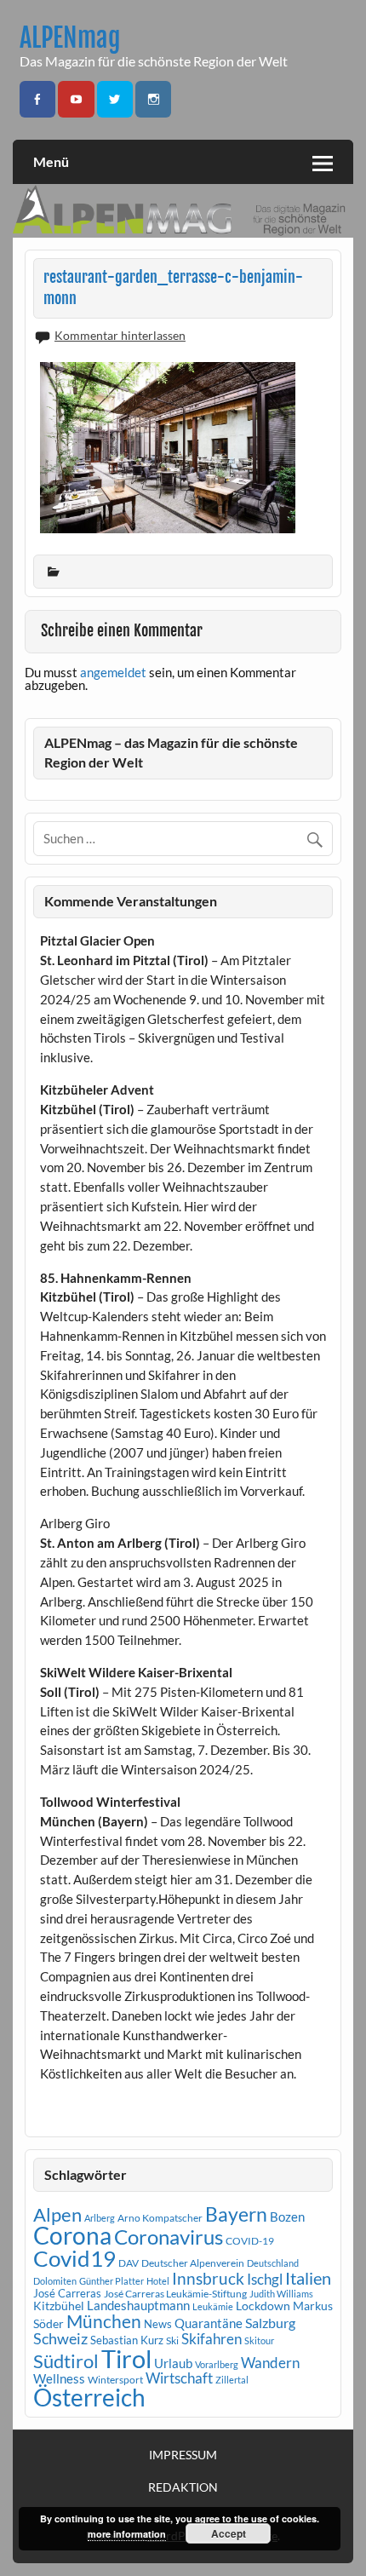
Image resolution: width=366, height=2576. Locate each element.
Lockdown (263, 2306)
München (104, 2321)
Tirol (126, 2358)
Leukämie (213, 2306)
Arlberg (100, 2218)
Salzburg (270, 2323)
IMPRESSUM (183, 2455)
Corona (72, 2236)
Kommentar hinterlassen (120, 335)
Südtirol (66, 2361)
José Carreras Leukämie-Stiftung (175, 2294)
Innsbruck (208, 2278)
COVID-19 (250, 2241)
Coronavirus (169, 2237)
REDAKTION (183, 2487)
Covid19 (74, 2258)
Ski (172, 2340)
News (158, 2324)
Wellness (59, 2378)
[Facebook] (37, 99)
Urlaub (173, 2363)
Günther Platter (112, 2281)
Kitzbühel (59, 2306)
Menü (51, 161)
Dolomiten (55, 2281)
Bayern (236, 2214)
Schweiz (60, 2338)
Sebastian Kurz (127, 2340)
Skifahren (212, 2339)
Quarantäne (209, 2323)
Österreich (89, 2398)
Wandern (270, 2363)
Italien (308, 2278)
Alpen (57, 2215)
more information (127, 2534)
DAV (129, 2263)
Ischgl (265, 2280)
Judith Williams (281, 2294)
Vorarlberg (217, 2364)
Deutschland (273, 2263)
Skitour (259, 2340)
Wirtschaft (179, 2378)
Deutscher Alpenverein (193, 2263)
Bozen (287, 2217)
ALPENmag (70, 38)
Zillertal (232, 2380)
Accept (229, 2533)
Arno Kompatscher (160, 2218)
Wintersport (115, 2380)
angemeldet (113, 672)
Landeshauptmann (138, 2305)
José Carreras (67, 2293)
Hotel (158, 2281)
